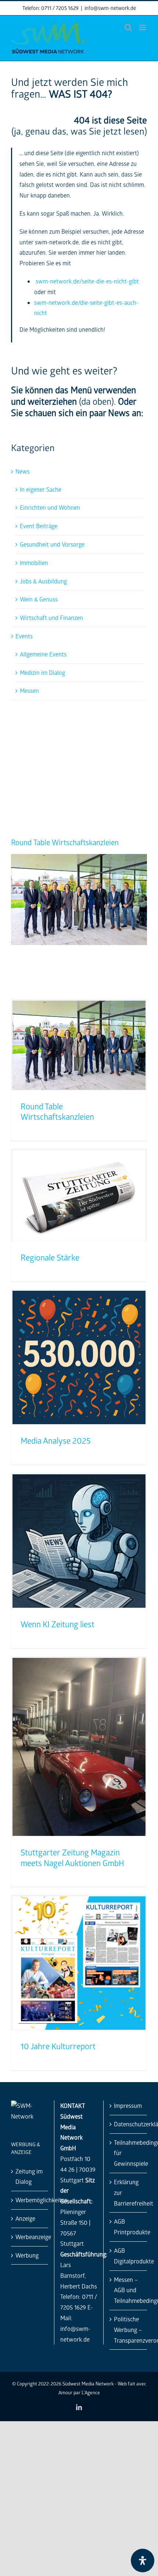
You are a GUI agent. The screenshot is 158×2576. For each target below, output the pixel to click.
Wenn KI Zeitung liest (58, 1624)
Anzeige (25, 2218)
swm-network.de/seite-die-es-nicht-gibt (87, 281)
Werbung (27, 2255)
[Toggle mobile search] (128, 27)
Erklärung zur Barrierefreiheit (129, 2192)
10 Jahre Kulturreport (58, 2046)
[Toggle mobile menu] (143, 27)
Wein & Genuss (39, 599)
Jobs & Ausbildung (43, 581)
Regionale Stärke (50, 1257)
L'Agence (91, 2392)
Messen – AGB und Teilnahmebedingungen (129, 2290)
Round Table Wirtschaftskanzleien (65, 842)
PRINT (89, 726)
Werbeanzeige (30, 2237)
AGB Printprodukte (129, 2227)
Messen (29, 691)
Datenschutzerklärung (129, 2124)
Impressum (128, 2106)
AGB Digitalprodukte (129, 2256)
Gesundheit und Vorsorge (52, 544)
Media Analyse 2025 (55, 1441)
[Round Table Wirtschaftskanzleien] (79, 858)
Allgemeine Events (43, 654)
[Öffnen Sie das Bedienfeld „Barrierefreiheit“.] (143, 2561)
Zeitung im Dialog (29, 2176)
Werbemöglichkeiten (30, 2200)
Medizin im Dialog (42, 672)
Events (24, 636)
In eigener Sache (41, 489)
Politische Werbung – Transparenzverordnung (129, 2330)
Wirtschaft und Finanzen (51, 618)
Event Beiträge (39, 526)
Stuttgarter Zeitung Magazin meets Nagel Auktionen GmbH (72, 1858)
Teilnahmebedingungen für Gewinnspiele (129, 2153)
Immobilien (34, 563)
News (23, 471)
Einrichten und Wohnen (50, 507)
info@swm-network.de (110, 8)
